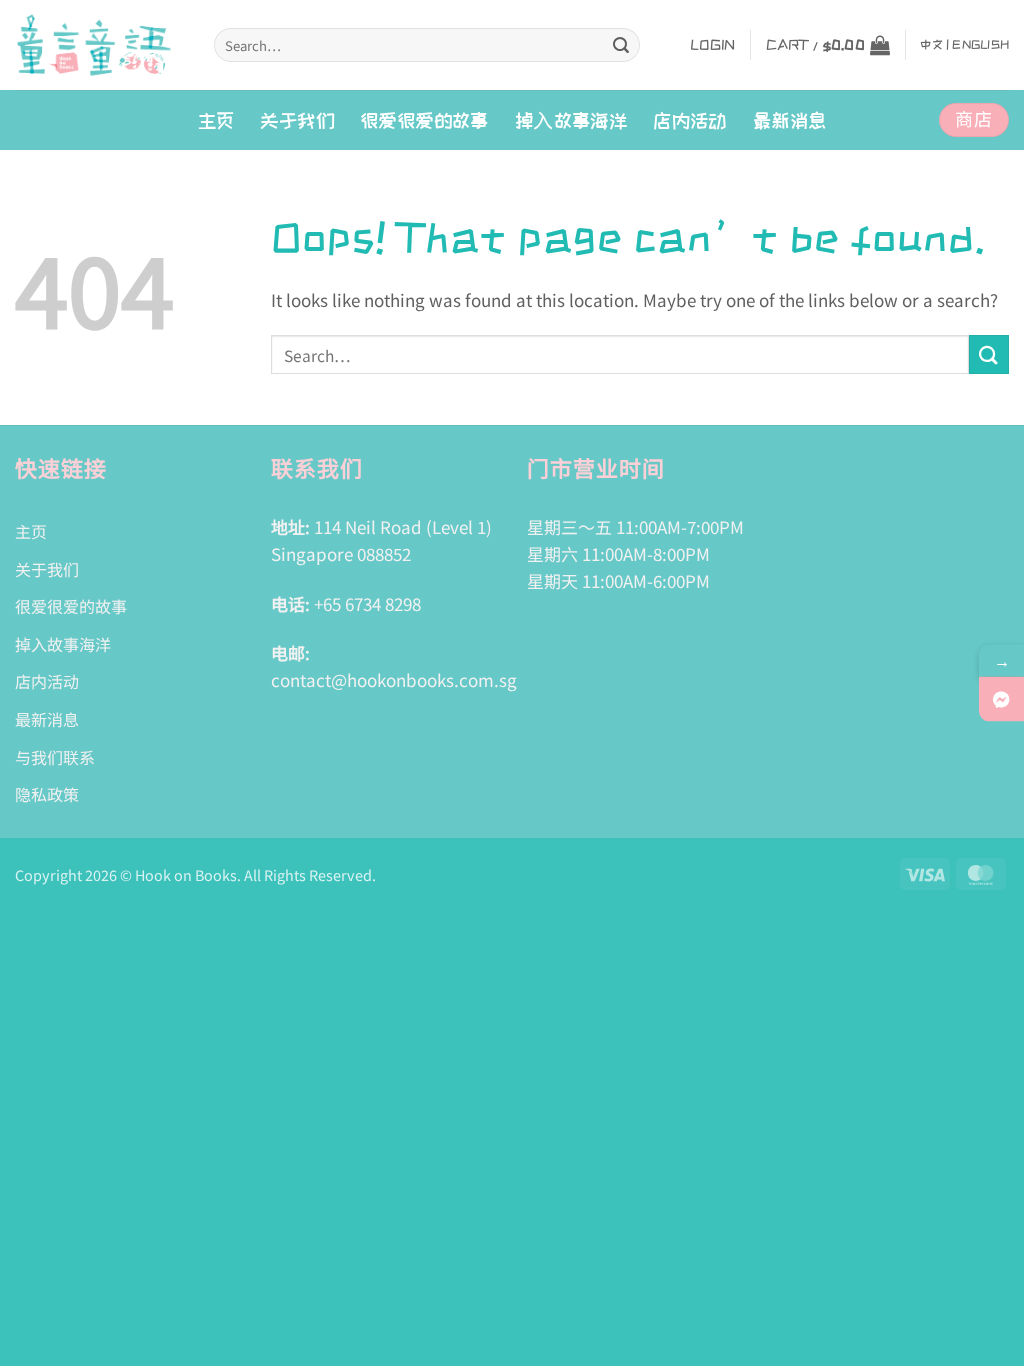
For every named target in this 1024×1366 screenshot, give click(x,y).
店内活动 (690, 120)
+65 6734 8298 (367, 603)
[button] (712, 44)
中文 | (934, 44)
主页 (216, 120)
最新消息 (790, 120)
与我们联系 (55, 757)
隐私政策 (47, 794)
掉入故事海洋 (63, 644)
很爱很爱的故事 (424, 120)
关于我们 (297, 120)
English (980, 44)
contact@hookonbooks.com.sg (394, 679)
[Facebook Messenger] (1001, 699)
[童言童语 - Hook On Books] (99, 45)
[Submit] (621, 45)
